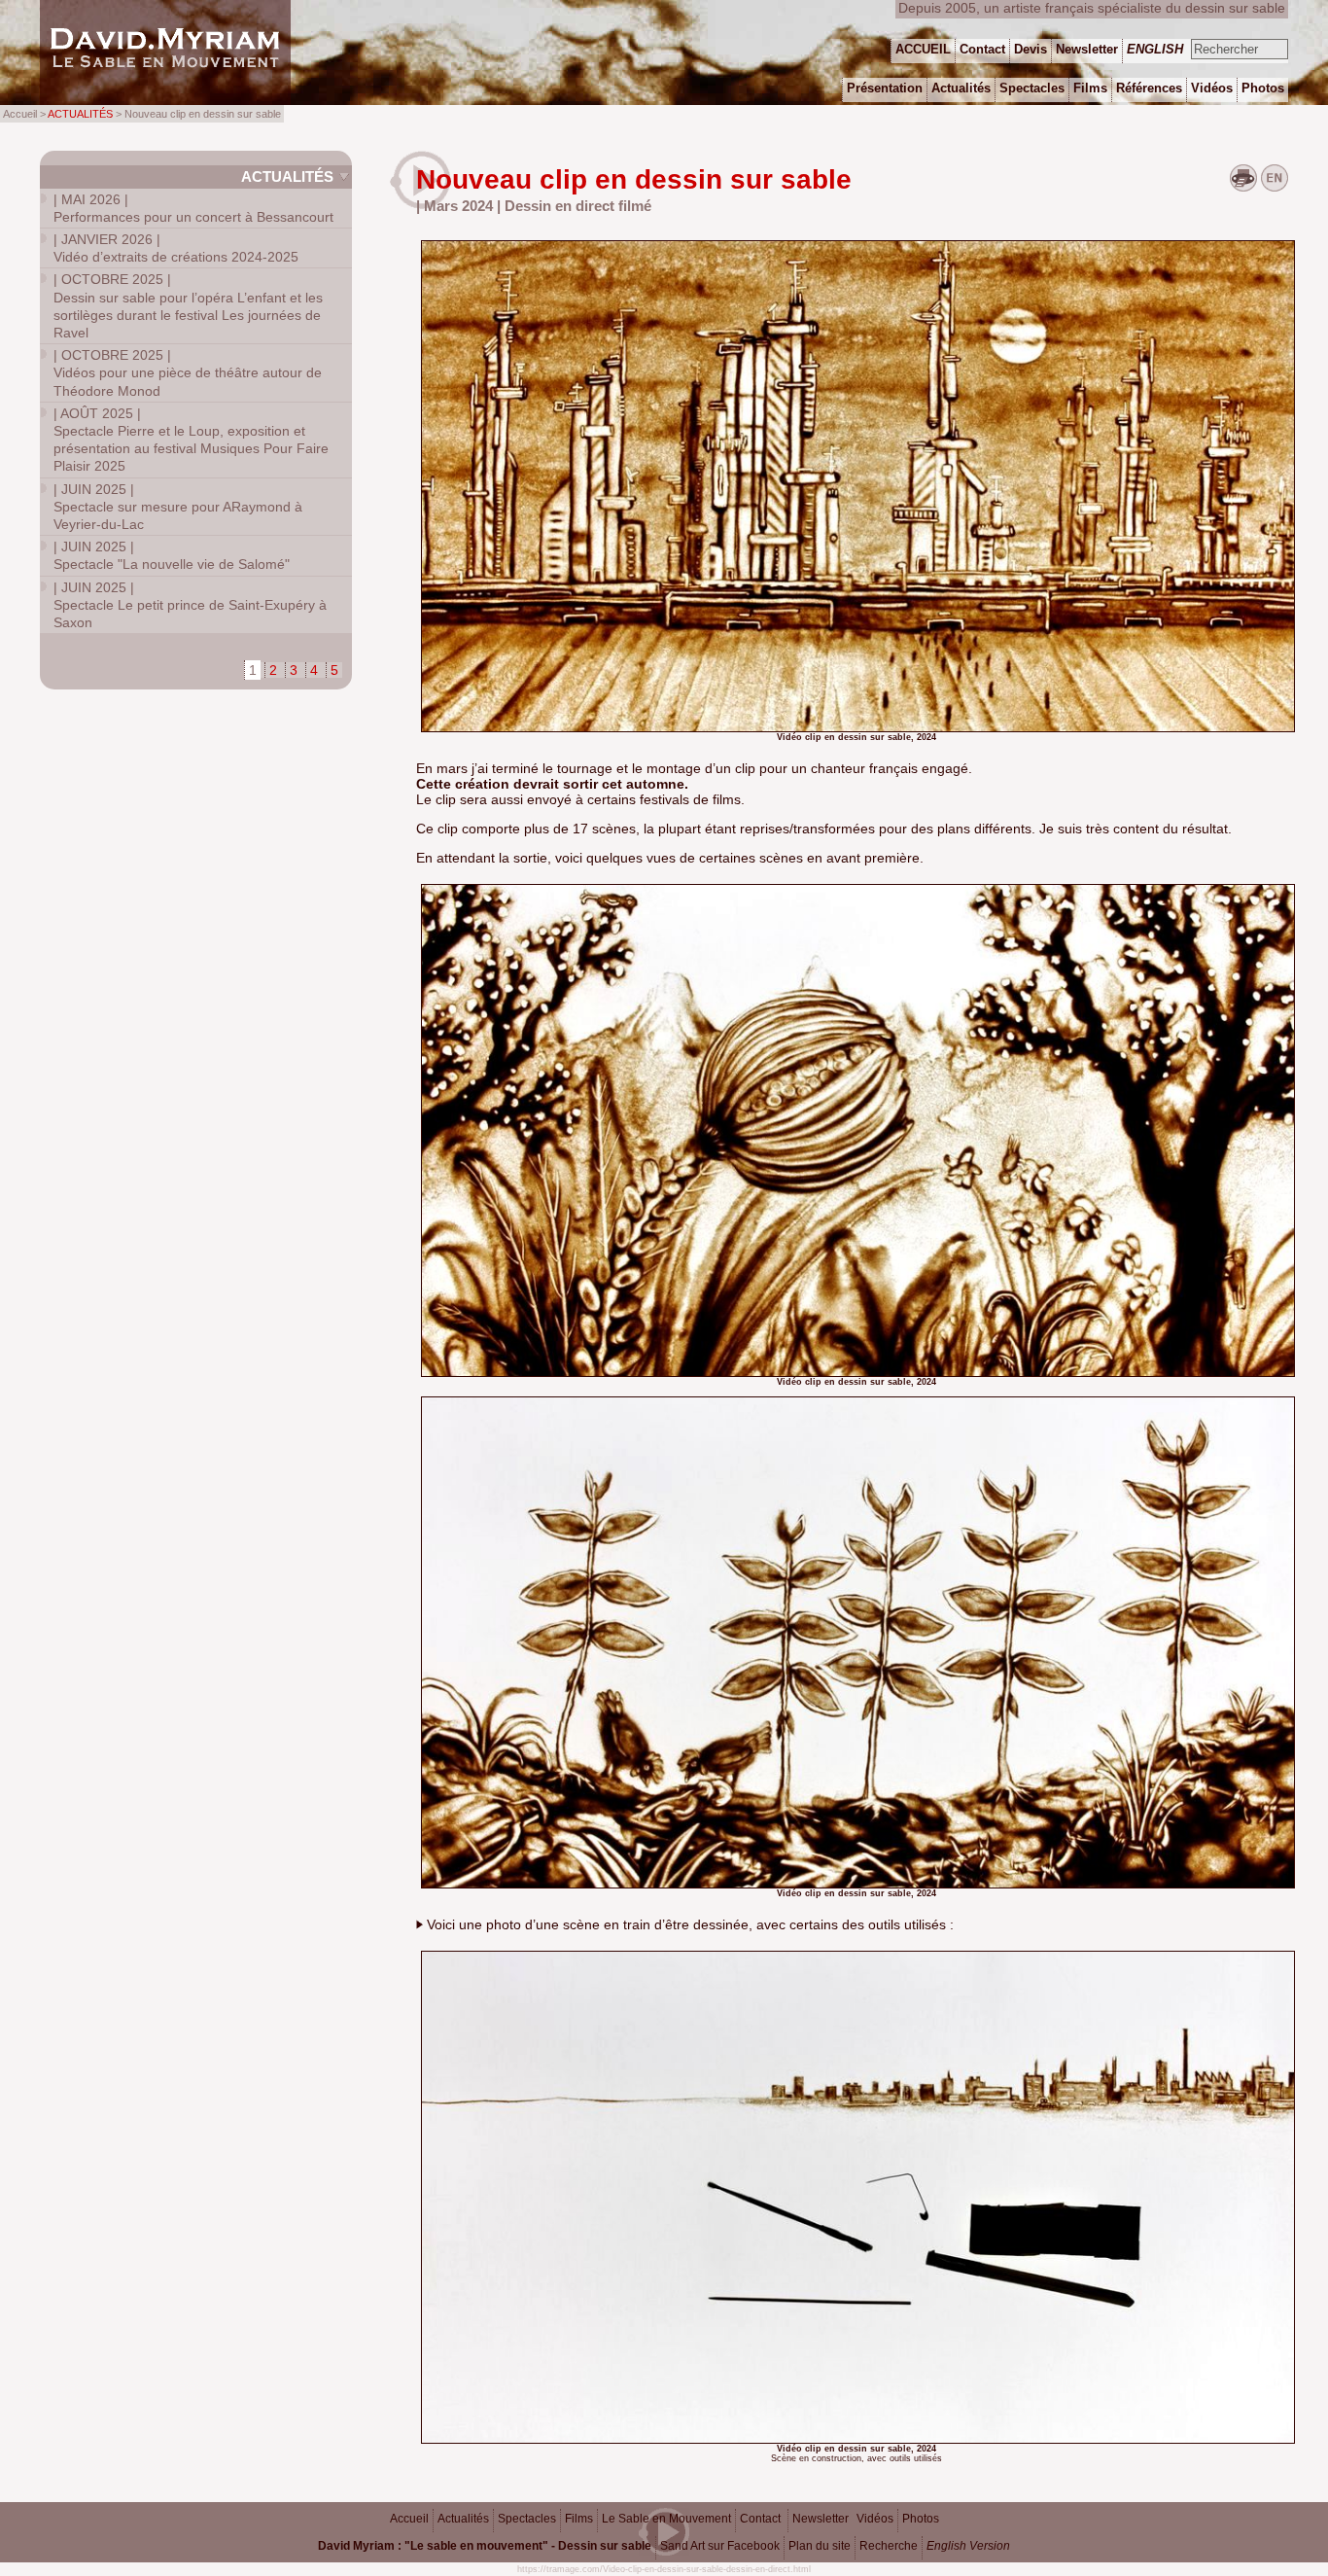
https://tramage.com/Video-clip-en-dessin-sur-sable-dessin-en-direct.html (664, 2569)
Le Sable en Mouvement (666, 2519)
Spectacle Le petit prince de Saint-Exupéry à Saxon (190, 605)
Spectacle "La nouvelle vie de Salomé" (172, 555)
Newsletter (821, 2519)
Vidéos (875, 2519)
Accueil (409, 2519)
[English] (1275, 187)
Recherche (889, 2546)
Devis (1031, 49)
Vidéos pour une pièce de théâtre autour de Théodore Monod (188, 372)
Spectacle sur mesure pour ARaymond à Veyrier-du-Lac (178, 507)
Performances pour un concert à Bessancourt (193, 208)
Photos (921, 2519)
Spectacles (527, 2519)
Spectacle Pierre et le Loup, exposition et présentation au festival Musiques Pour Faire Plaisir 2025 (191, 440)
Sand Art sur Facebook (720, 2546)
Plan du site (820, 2546)
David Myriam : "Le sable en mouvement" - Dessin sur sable (485, 2546)
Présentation (885, 88)
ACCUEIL (923, 49)
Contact (760, 2519)
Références (1149, 88)
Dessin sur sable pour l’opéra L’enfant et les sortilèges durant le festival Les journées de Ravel (188, 306)
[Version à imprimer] (1243, 187)
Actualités (287, 176)
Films (579, 2519)
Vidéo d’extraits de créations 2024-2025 (176, 248)
